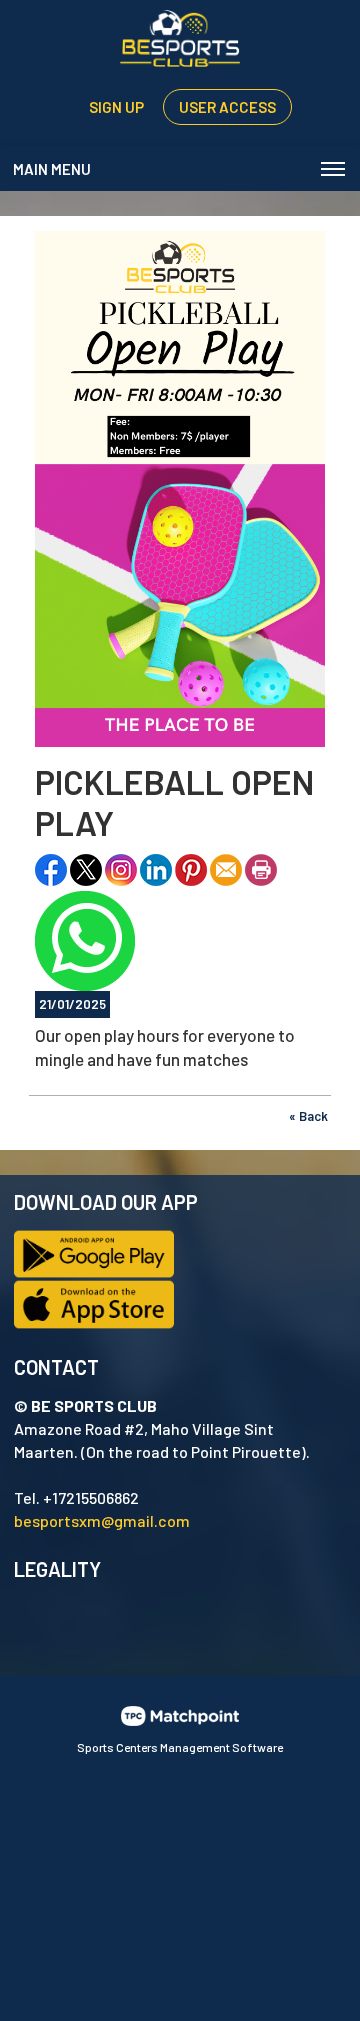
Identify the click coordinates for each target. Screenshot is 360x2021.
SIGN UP (116, 107)
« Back (308, 1116)
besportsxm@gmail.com (102, 1520)
